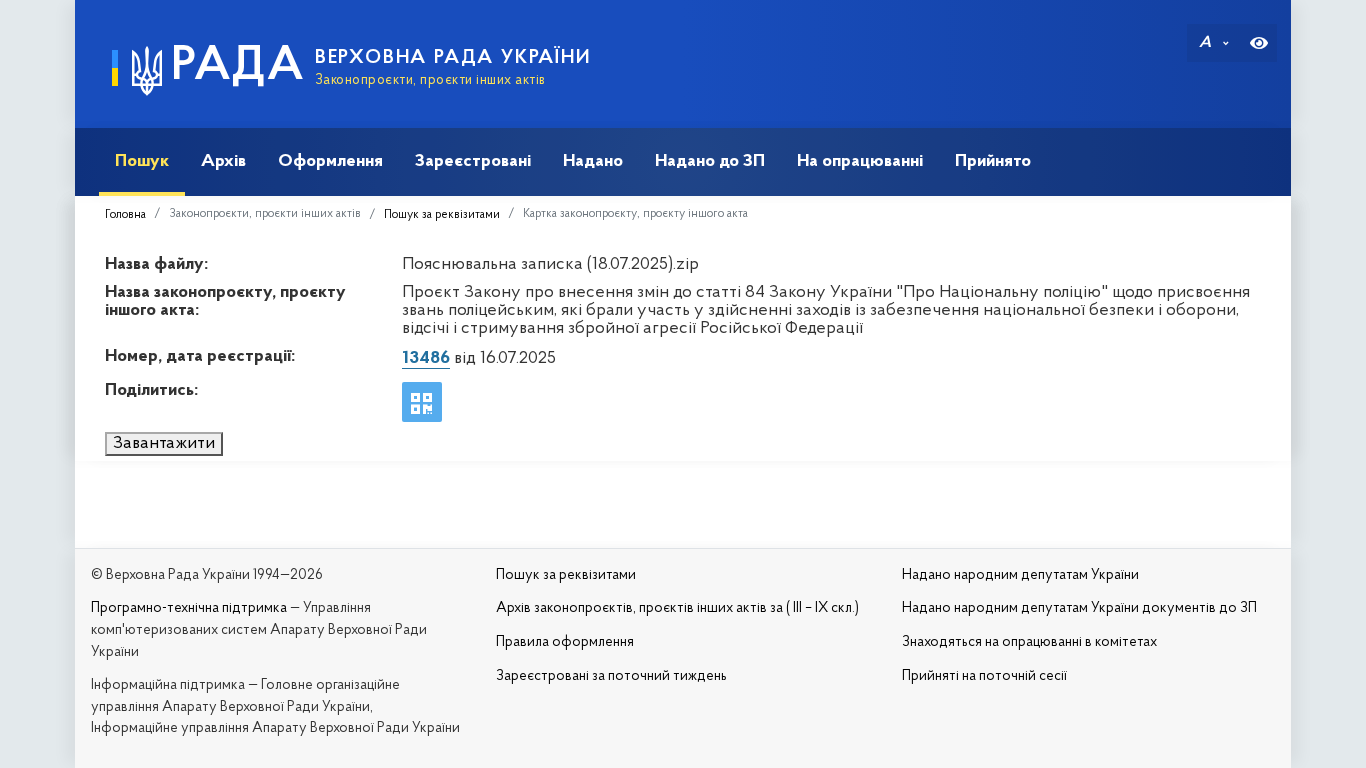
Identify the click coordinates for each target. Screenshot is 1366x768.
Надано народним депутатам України (1020, 575)
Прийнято (993, 161)
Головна (125, 215)
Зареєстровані (473, 161)
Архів (223, 161)
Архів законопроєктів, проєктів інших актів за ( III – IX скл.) (677, 608)
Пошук (142, 161)
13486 (426, 359)
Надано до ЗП (710, 161)
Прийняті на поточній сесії (984, 676)
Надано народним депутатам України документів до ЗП (1079, 608)
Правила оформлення (565, 642)
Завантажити (164, 444)
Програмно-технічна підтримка (189, 608)
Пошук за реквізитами (442, 215)
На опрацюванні (860, 161)
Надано (593, 161)
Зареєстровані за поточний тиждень (611, 676)
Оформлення (330, 161)
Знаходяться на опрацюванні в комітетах (1029, 642)
